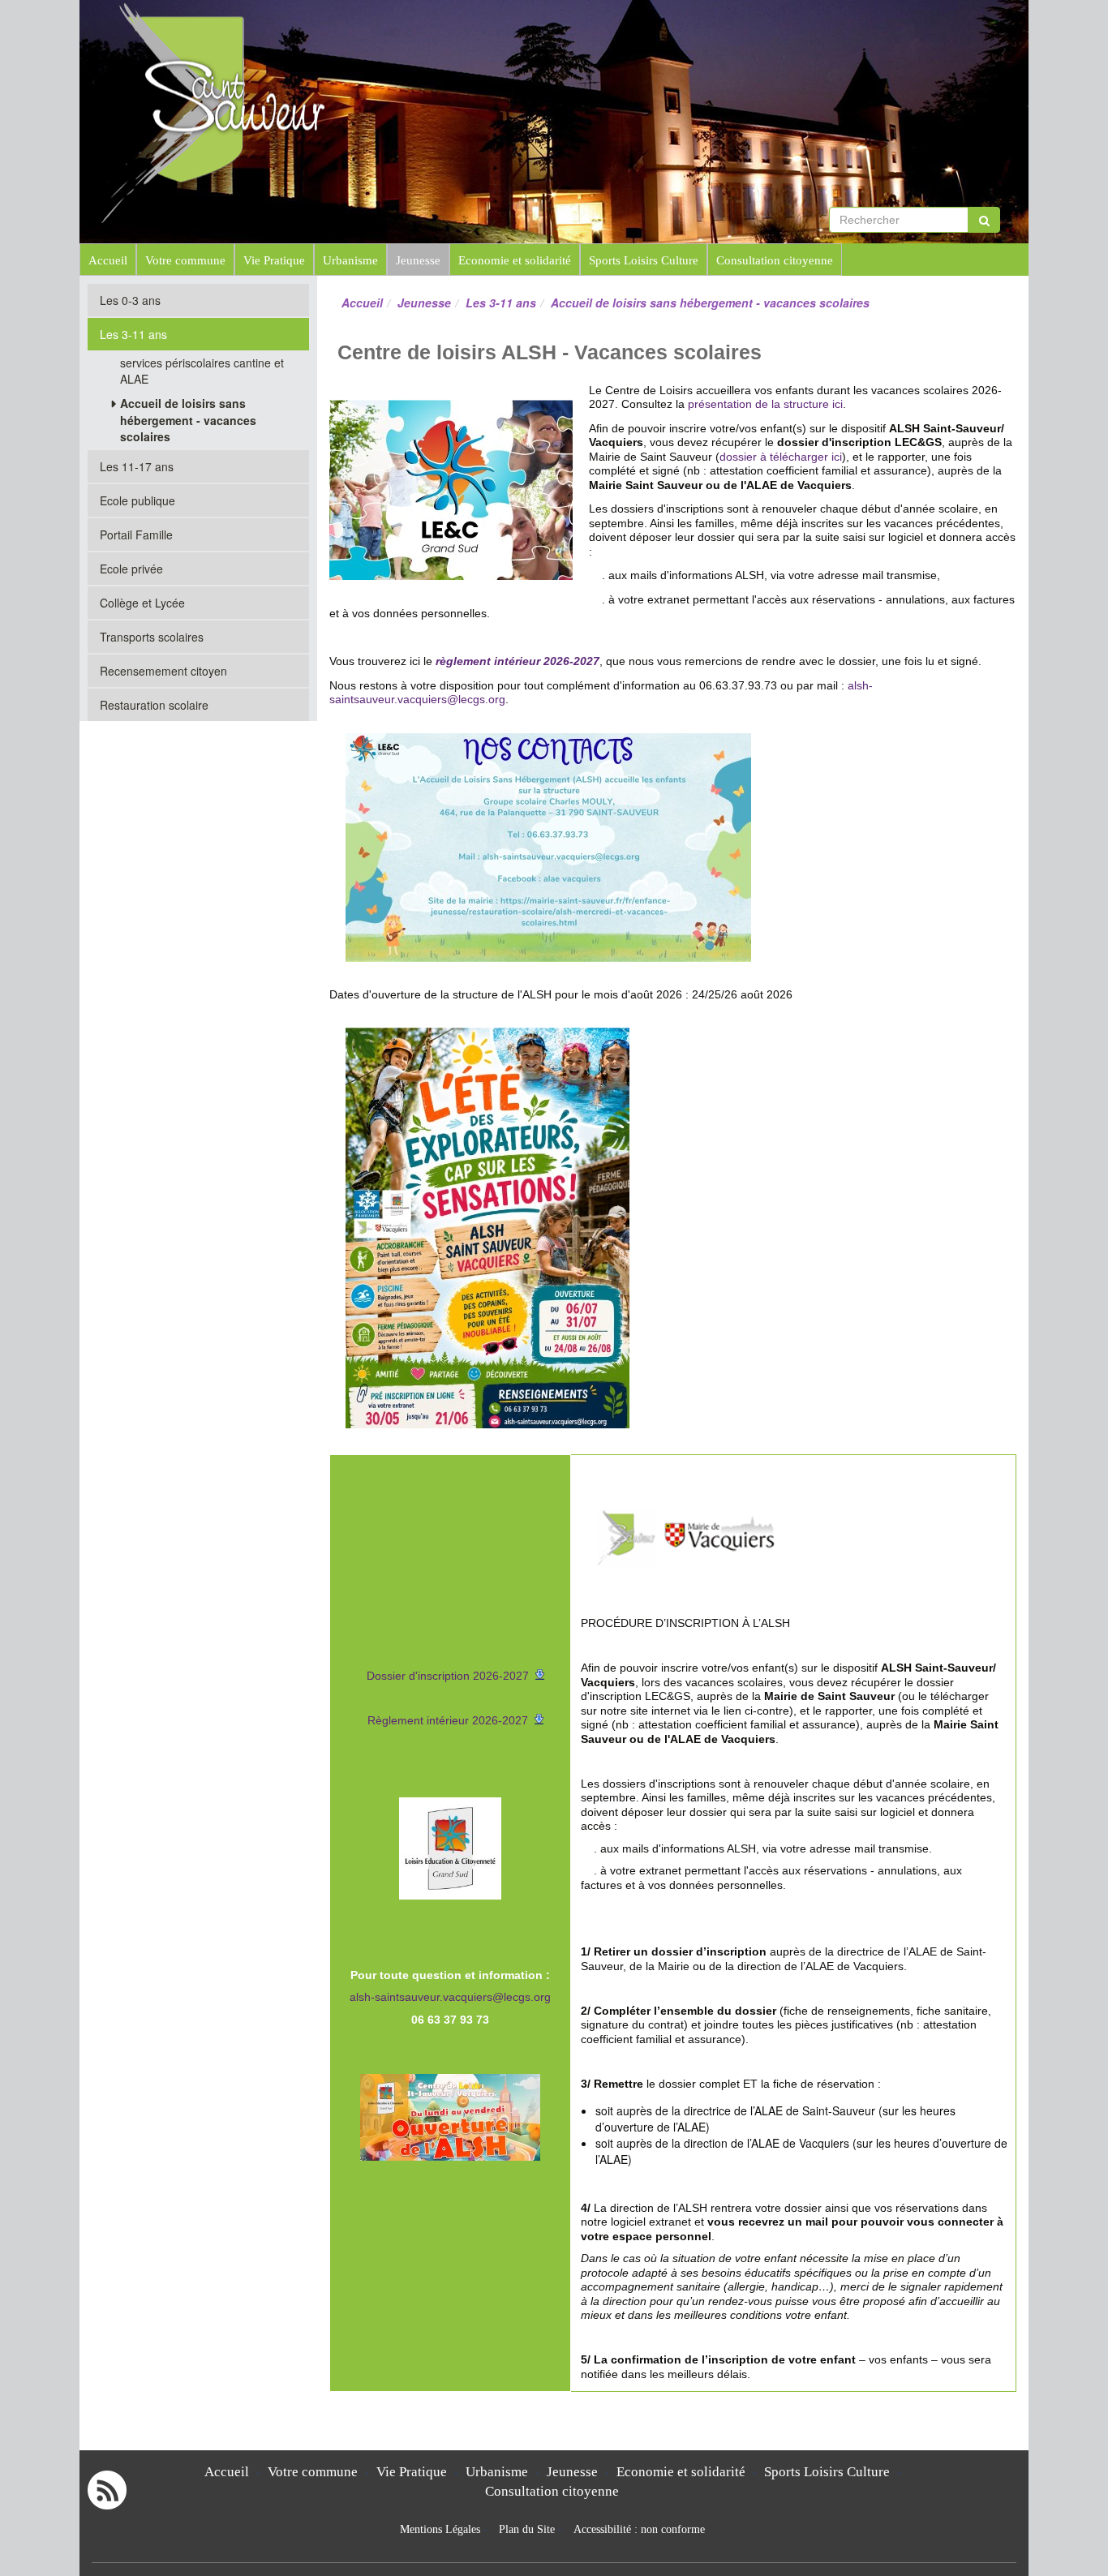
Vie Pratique (274, 260)
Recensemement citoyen (163, 671)
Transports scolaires (152, 637)
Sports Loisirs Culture (644, 260)
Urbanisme (350, 260)
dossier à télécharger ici (781, 457)
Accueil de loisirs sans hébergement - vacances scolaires (188, 420)
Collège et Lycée (142, 603)
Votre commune (185, 260)
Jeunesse (418, 260)
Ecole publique (137, 500)
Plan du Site (527, 2529)
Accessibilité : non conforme (639, 2529)
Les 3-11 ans (501, 303)
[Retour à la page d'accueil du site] (171, 112)
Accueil (108, 260)
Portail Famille (136, 535)
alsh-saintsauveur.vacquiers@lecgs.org (450, 1997)
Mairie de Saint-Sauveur (474, 32)
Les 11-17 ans (137, 466)
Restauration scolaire (154, 705)
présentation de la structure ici (765, 404)
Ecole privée (131, 569)
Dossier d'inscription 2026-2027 (448, 1676)
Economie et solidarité (515, 260)
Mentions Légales (440, 2529)
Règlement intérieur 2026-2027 (448, 1720)
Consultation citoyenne (775, 260)
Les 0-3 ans (130, 300)
